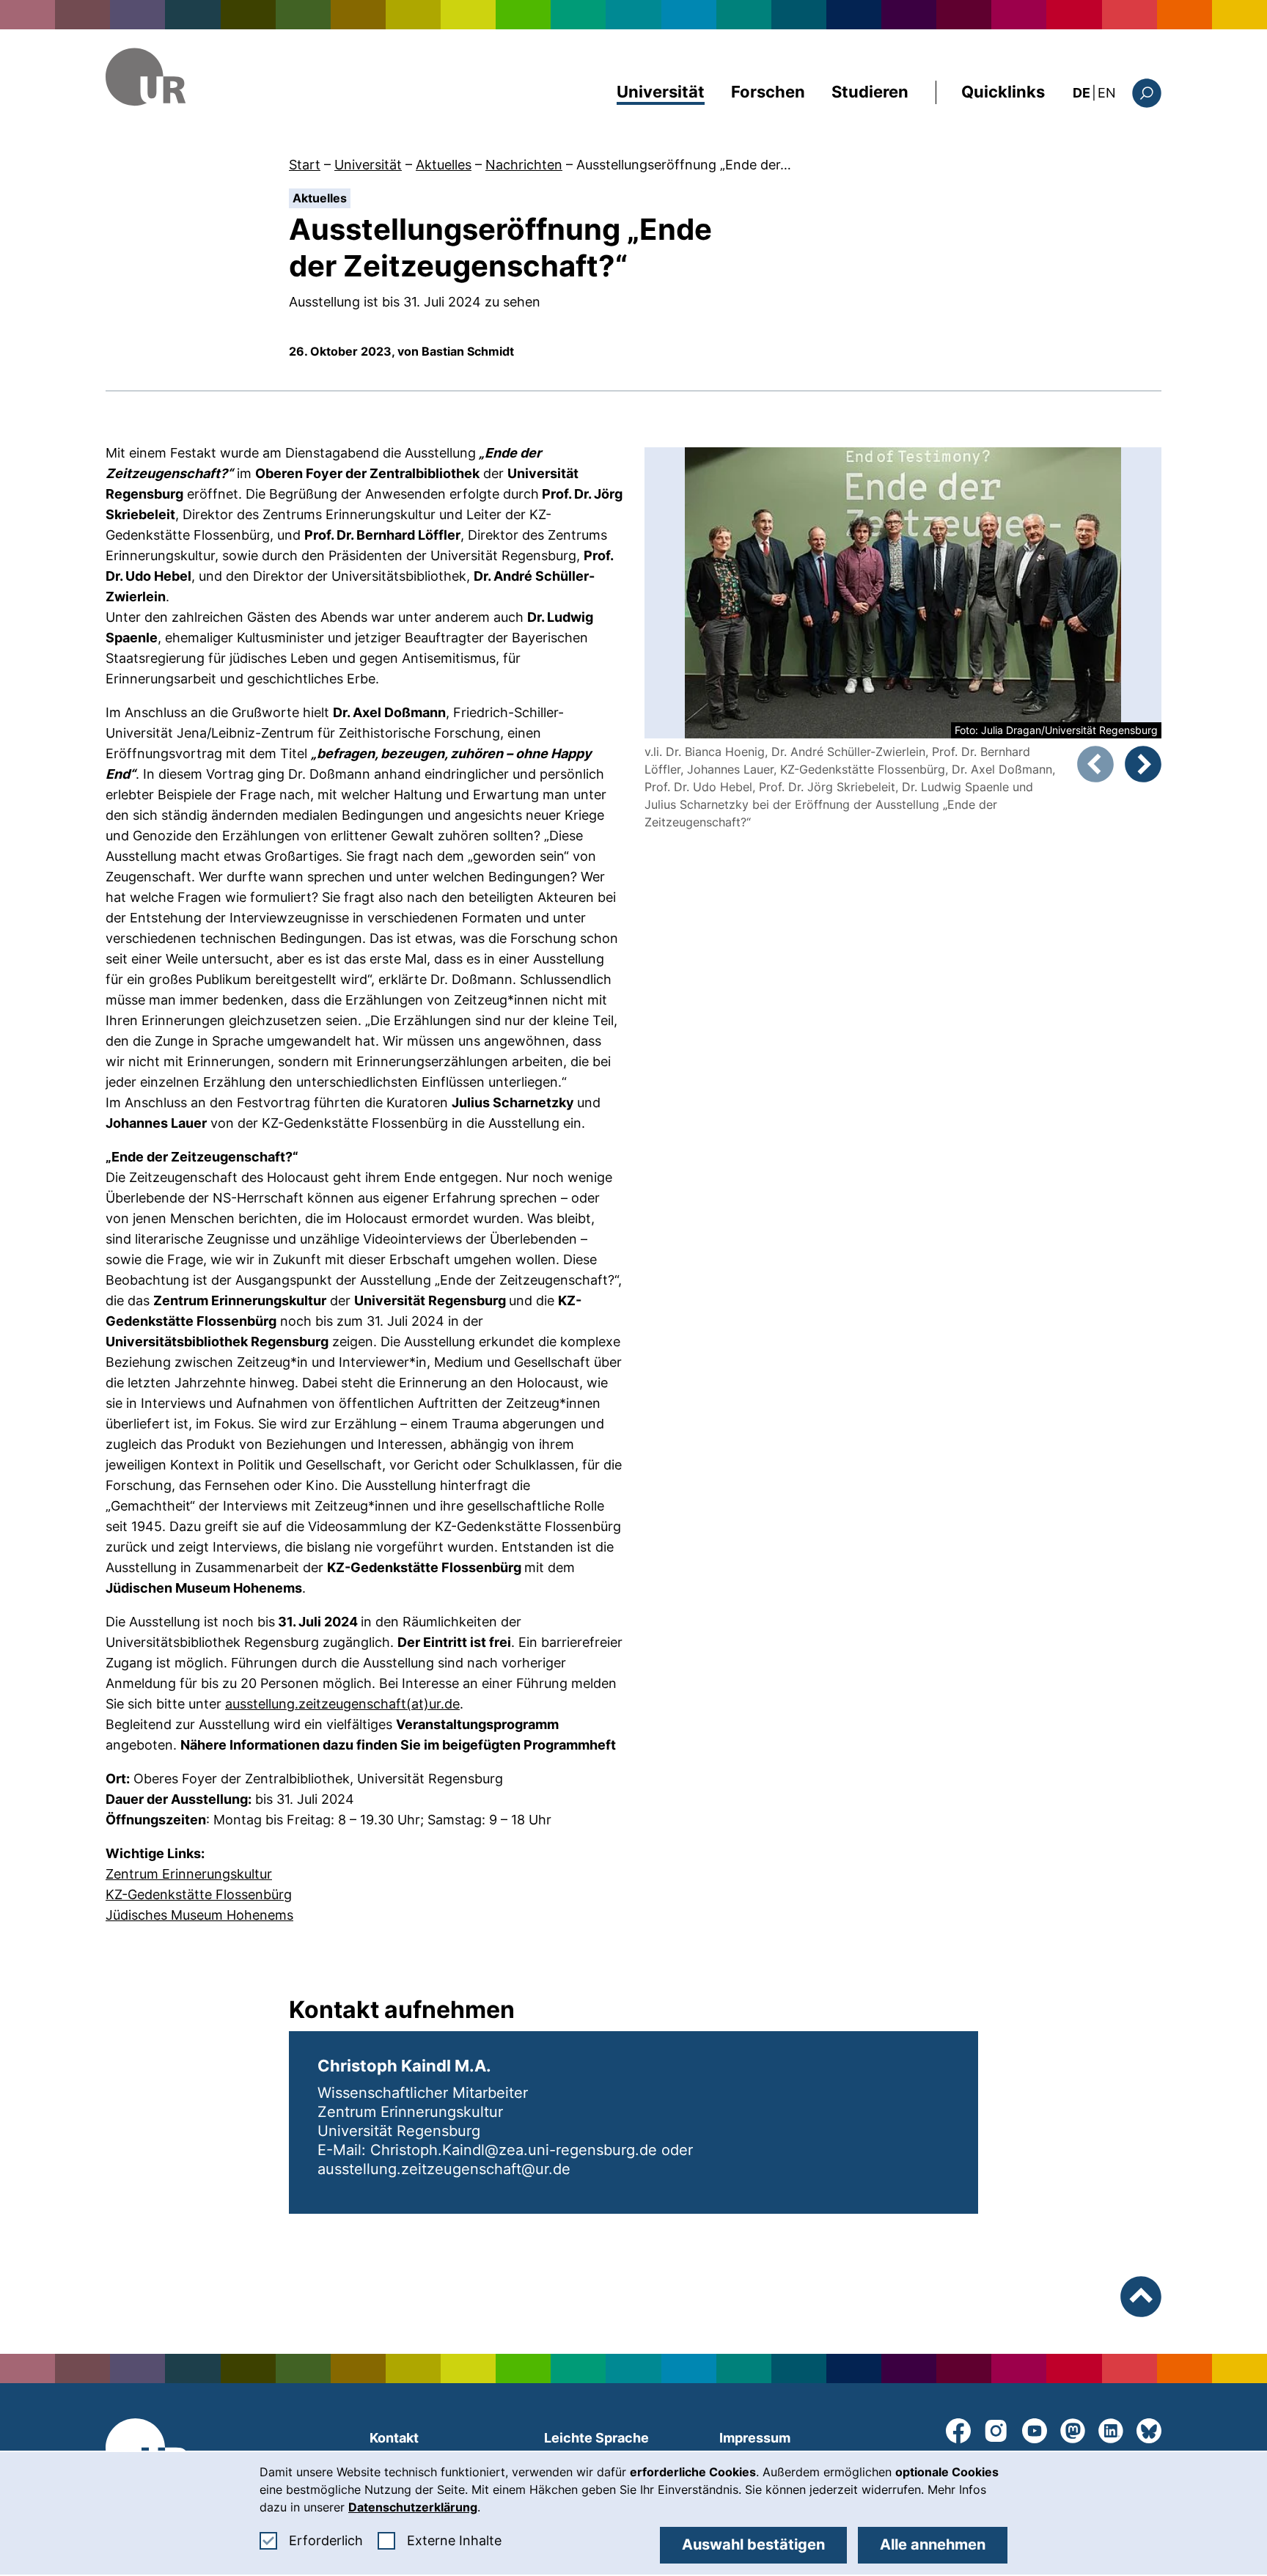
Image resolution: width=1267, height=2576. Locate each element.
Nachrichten (524, 165)
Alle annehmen (933, 2544)
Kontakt (394, 2438)
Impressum (755, 2438)
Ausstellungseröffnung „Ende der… (684, 165)
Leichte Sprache (596, 2438)
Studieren (870, 92)
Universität (661, 92)
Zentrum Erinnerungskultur (189, 1874)
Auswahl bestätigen (753, 2544)
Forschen (768, 92)
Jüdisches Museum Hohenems (199, 1915)
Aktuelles (444, 165)
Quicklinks (1003, 92)
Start (305, 165)
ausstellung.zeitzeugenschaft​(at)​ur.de (342, 1704)
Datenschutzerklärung (413, 2507)
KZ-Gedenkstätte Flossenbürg (199, 1894)
